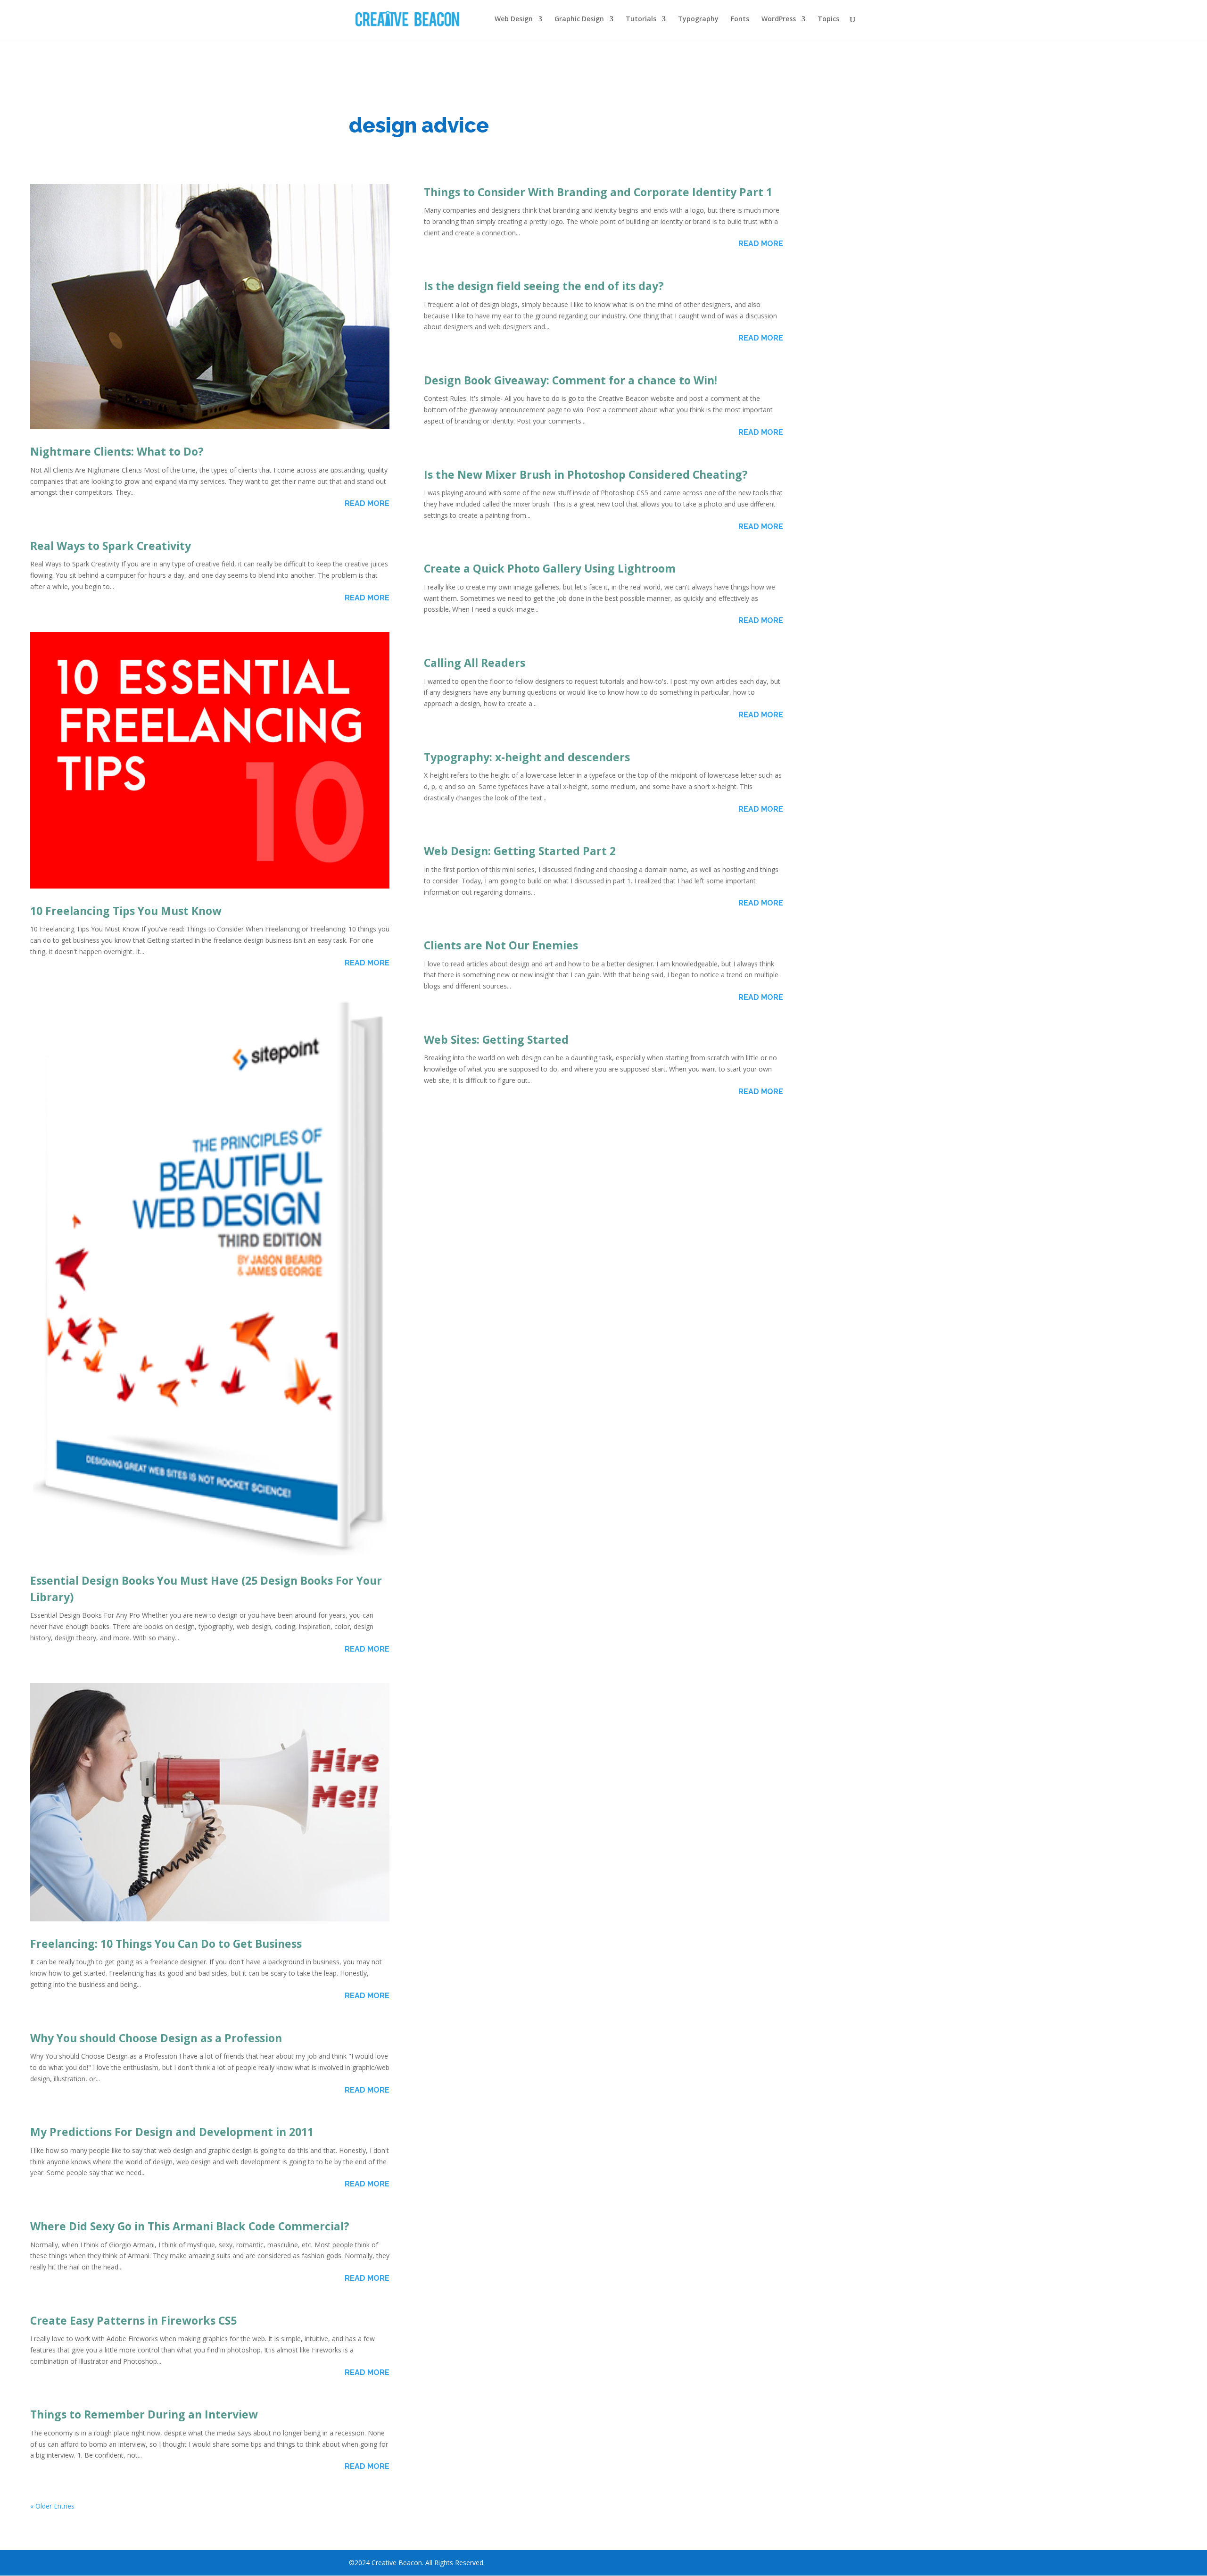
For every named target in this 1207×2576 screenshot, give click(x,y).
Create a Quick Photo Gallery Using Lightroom (550, 568)
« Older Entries (52, 2506)
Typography (698, 19)
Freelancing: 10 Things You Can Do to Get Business (166, 1944)
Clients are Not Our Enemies (501, 945)
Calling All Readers (475, 663)
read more (367, 503)
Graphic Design (579, 19)
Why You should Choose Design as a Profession (156, 2038)
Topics (828, 19)
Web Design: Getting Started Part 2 (520, 851)
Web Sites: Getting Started (496, 1039)
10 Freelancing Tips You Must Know (126, 911)
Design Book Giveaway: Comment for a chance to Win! (570, 380)
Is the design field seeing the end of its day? (544, 286)
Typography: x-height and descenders (527, 757)
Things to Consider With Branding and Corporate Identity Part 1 (598, 192)
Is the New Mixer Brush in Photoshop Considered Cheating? (586, 474)
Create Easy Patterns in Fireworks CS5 (133, 2320)
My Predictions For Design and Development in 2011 (172, 2132)
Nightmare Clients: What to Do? (117, 451)
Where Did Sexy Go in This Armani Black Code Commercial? (190, 2226)
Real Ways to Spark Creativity (111, 546)
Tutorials (641, 19)
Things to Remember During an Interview (144, 2414)
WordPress (779, 19)
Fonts (740, 19)
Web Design (514, 19)
